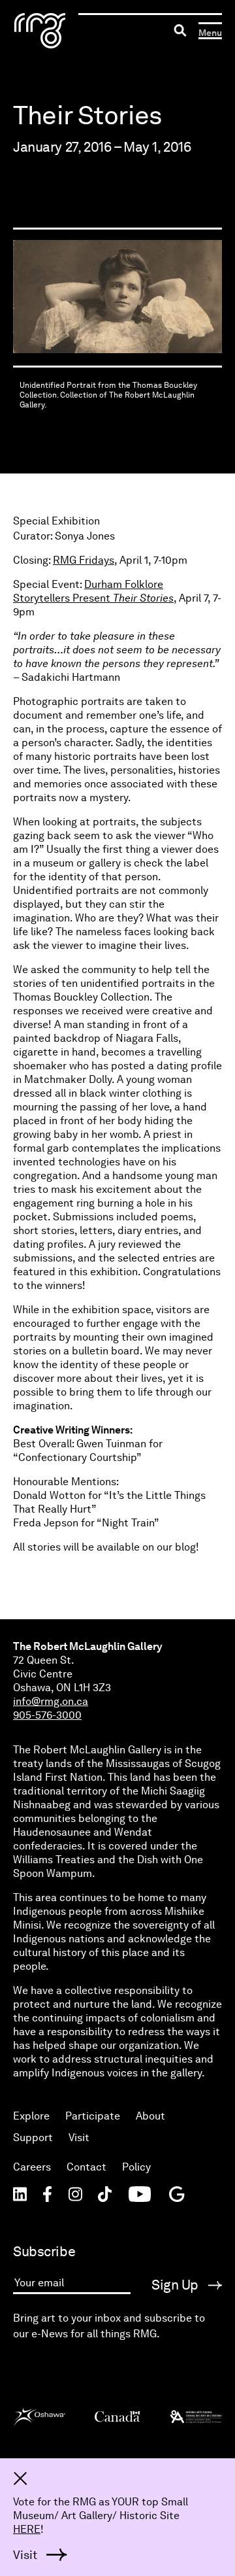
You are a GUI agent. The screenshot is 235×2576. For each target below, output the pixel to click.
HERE (27, 2529)
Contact (86, 2167)
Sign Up (177, 2285)
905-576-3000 (47, 1715)
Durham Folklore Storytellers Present (93, 591)
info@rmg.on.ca (51, 1701)
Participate (93, 2116)
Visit (79, 2138)
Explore (31, 2116)
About (150, 2116)
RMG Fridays (84, 560)
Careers (32, 2167)
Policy (136, 2167)
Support (33, 2138)
